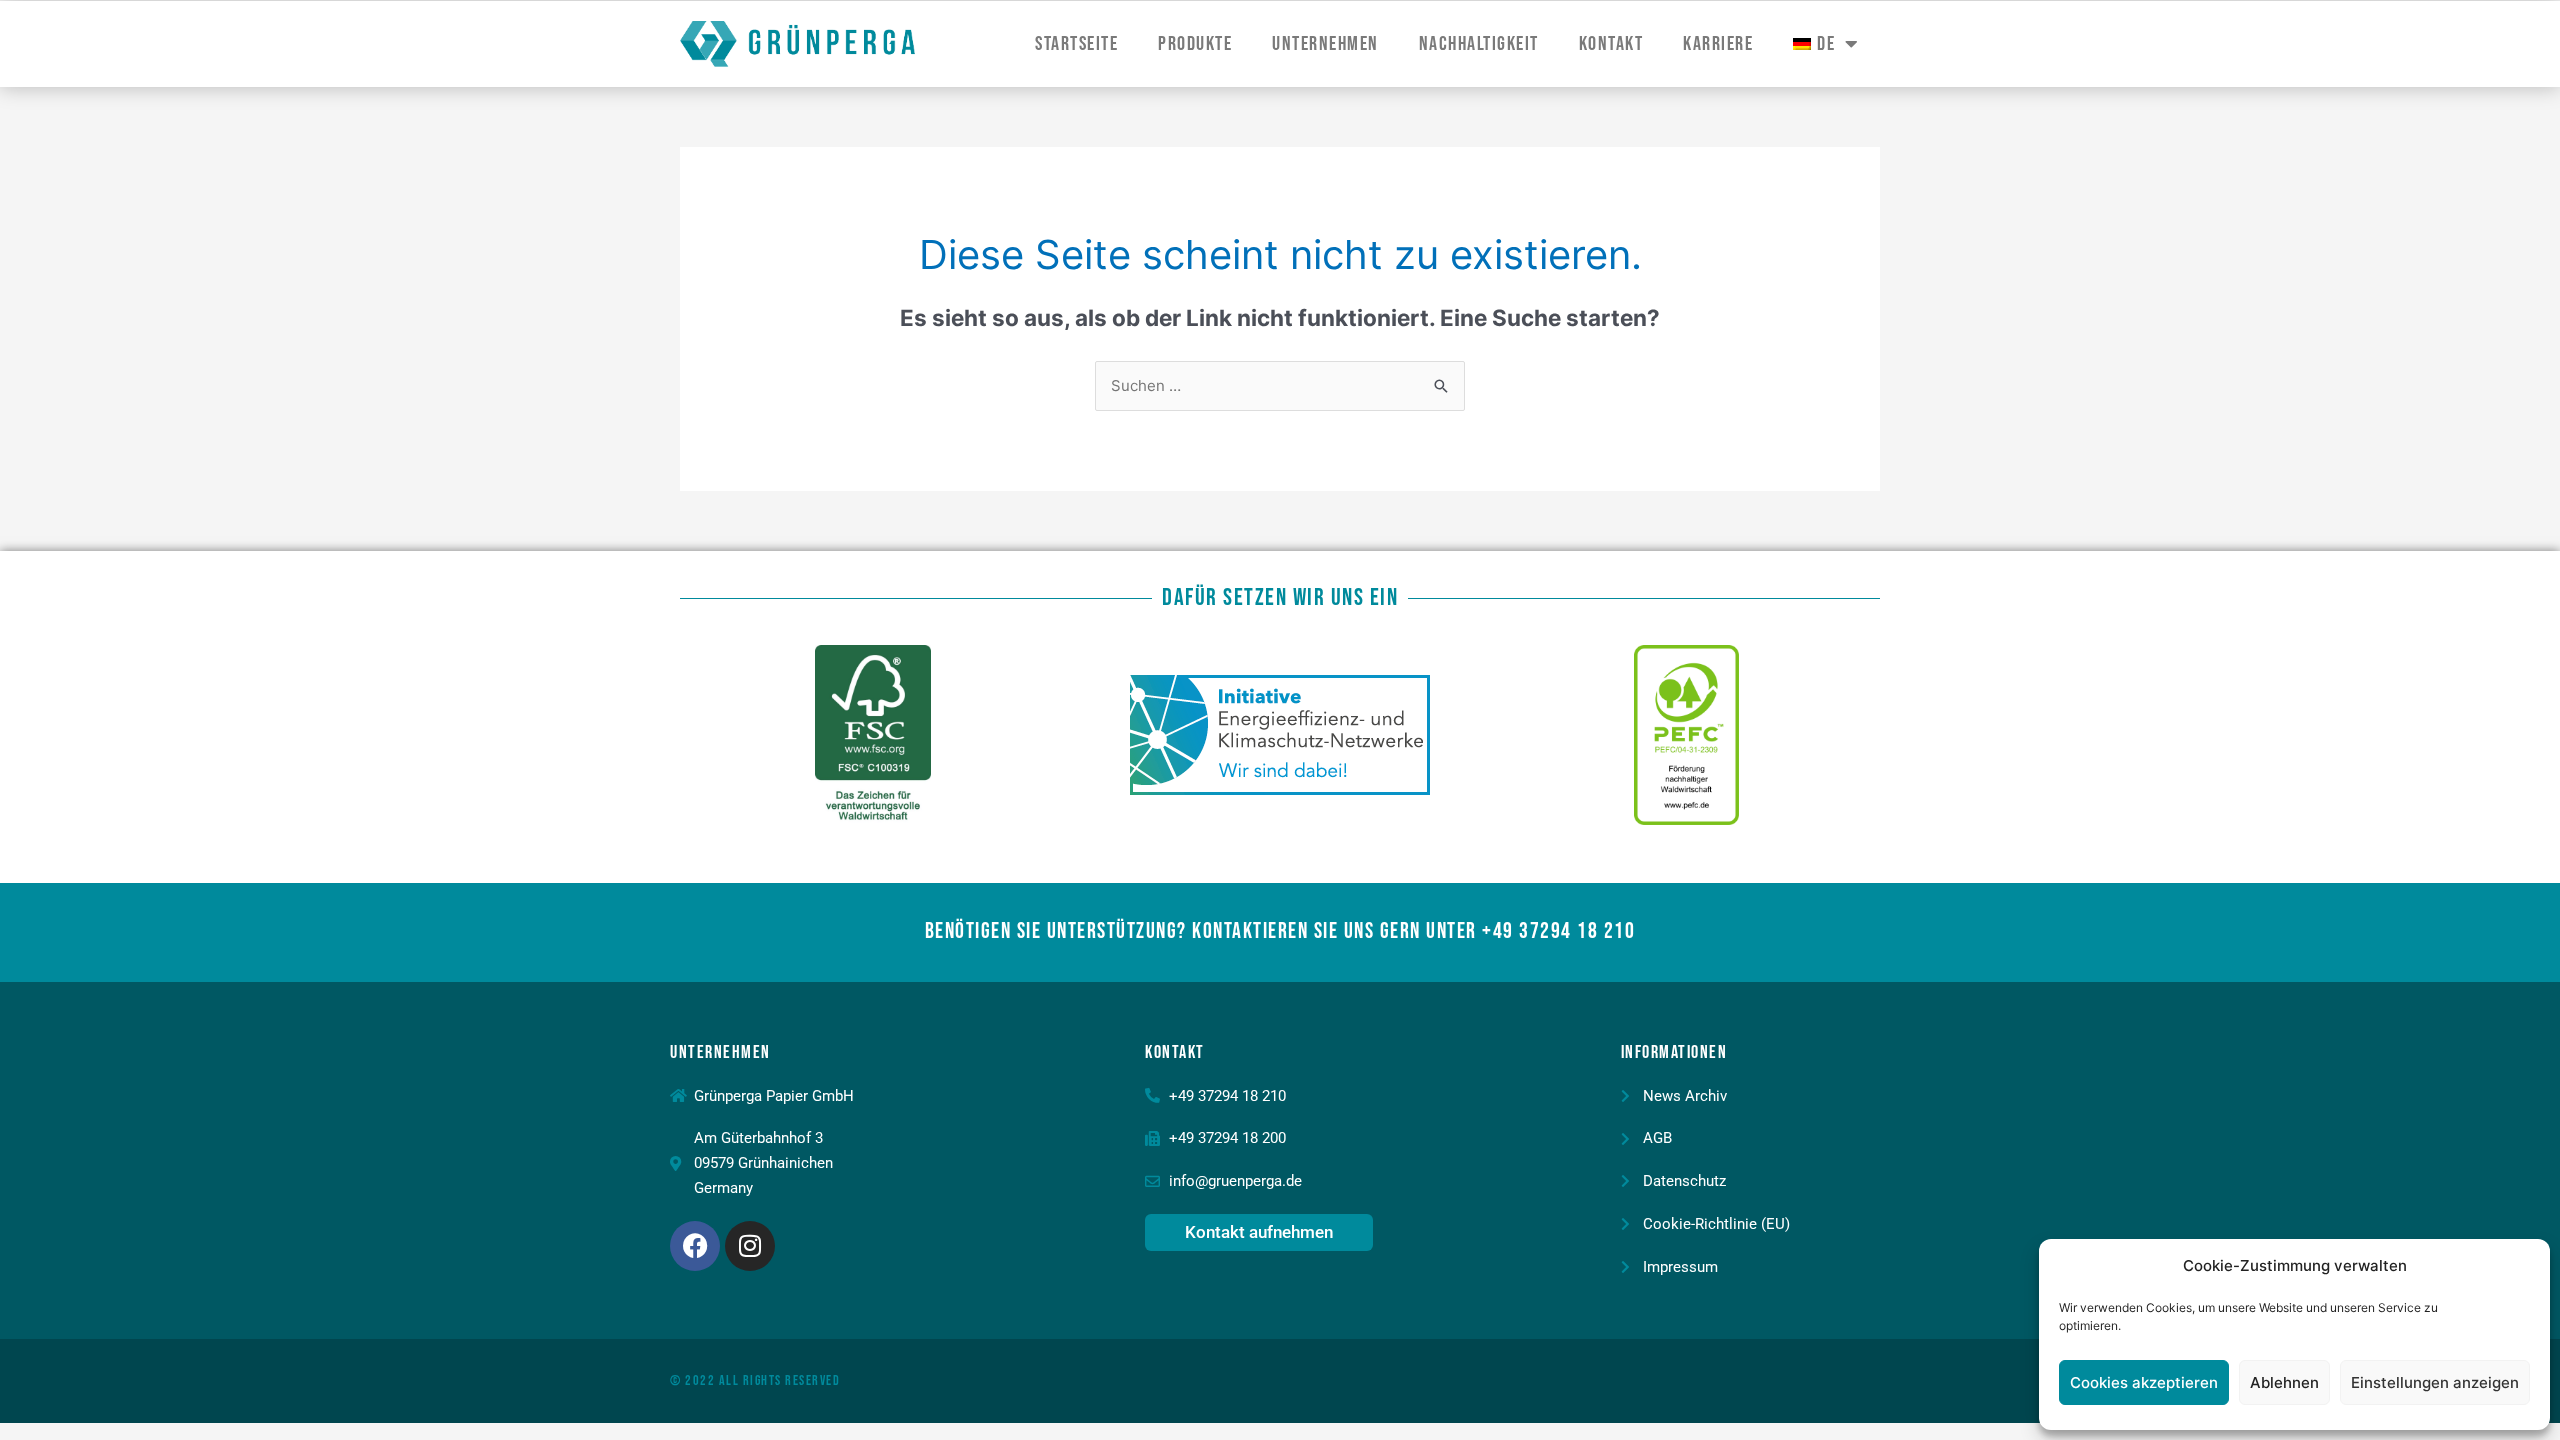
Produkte (1195, 44)
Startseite (1076, 44)
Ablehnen (2284, 1382)
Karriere (1718, 44)
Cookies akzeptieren (2144, 1382)
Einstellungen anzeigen (2435, 1382)
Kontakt (1611, 44)
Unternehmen (1325, 44)
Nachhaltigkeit (1479, 44)
